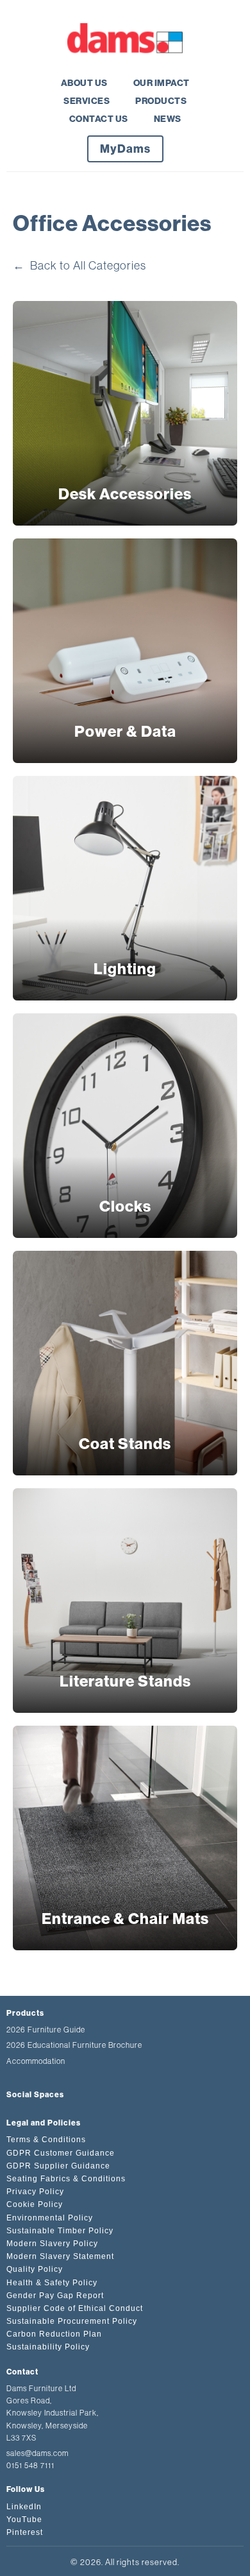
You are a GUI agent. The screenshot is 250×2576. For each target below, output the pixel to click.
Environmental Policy (50, 2218)
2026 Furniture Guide (46, 2030)
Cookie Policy (35, 2204)
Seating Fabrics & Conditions (66, 2179)
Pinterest (25, 2532)
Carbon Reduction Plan (54, 2334)
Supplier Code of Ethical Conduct (75, 2308)
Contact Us (99, 119)
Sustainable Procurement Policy (72, 2321)
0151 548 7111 (30, 2466)
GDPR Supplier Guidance (58, 2166)
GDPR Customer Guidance (61, 2153)
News (168, 119)
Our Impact (162, 83)
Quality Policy (35, 2269)
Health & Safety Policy (52, 2283)
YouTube (24, 2520)
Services (87, 101)
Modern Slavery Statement (60, 2256)
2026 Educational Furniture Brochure (74, 2045)
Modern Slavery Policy (52, 2244)
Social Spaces (35, 2095)
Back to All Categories (79, 266)
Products (161, 101)
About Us (84, 83)
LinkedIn (24, 2507)
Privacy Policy (35, 2192)
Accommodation (36, 2061)
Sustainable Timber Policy (60, 2231)
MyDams (125, 149)
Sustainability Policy (48, 2347)
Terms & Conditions (46, 2140)
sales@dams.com (37, 2453)
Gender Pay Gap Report (55, 2296)
